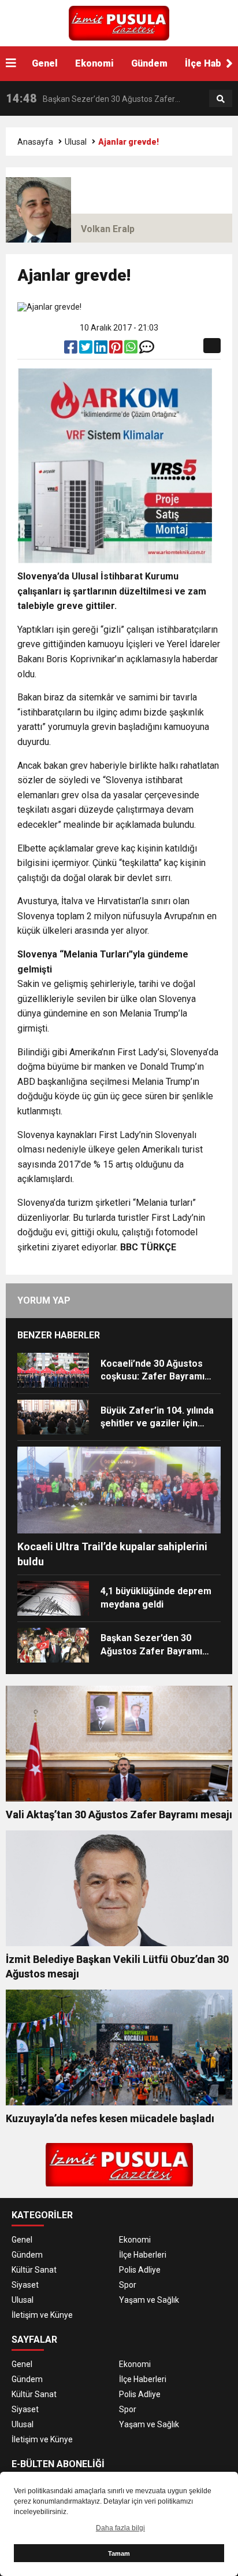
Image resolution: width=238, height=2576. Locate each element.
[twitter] (87, 350)
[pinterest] (117, 350)
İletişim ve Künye (42, 2315)
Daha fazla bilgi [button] (120, 2528)
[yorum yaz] (147, 350)
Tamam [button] (119, 2553)
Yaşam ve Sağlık (149, 2300)
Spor (128, 2285)
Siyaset (25, 2285)
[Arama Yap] (221, 99)
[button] (229, 64)
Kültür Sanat (34, 2270)
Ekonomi (94, 63)
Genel (45, 63)
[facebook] (72, 350)
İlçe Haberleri (143, 2255)
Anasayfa (35, 142)
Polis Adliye (140, 2270)
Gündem (149, 63)
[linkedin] (102, 350)
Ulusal (76, 142)
